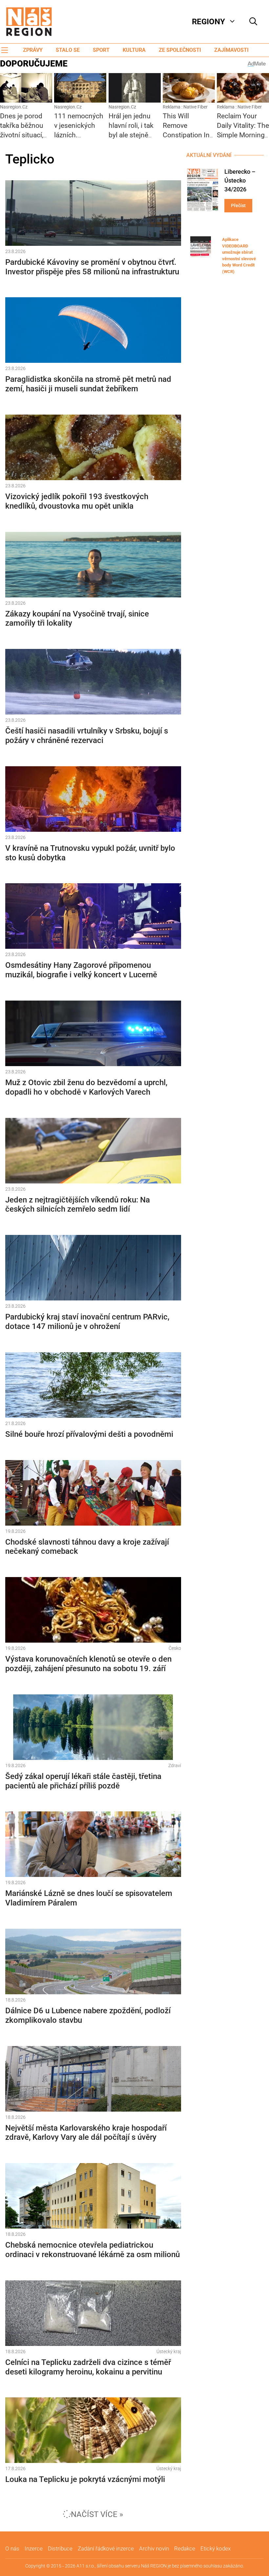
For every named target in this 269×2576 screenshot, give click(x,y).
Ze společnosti (180, 50)
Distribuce (60, 2548)
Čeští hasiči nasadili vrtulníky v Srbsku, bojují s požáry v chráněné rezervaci (87, 736)
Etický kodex (216, 2548)
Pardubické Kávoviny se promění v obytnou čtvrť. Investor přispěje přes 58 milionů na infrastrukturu (92, 267)
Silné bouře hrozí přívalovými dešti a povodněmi (89, 1434)
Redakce (185, 2548)
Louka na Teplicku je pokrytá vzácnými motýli (85, 2479)
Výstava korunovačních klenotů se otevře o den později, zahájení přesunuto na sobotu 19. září (88, 1664)
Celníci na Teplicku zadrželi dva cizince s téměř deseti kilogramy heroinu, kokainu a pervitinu (88, 2367)
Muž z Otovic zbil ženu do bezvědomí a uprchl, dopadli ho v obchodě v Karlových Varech (86, 1087)
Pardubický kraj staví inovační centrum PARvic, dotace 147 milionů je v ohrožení (87, 1322)
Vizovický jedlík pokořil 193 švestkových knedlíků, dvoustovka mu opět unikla (77, 501)
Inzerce (34, 2548)
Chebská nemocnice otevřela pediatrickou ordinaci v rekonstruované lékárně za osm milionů (93, 2250)
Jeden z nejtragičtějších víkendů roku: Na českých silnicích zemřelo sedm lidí (78, 1205)
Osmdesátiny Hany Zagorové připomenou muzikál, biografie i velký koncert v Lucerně (81, 970)
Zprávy (33, 50)
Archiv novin (154, 2548)
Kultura (134, 50)
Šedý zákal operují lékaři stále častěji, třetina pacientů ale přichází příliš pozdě (83, 1781)
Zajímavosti (231, 50)
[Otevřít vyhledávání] (253, 22)
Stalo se (68, 50)
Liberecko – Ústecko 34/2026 (240, 180)
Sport (101, 50)
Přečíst (238, 205)
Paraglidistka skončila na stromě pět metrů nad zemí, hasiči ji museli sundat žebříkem (88, 384)
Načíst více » (97, 2514)
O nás (12, 2548)
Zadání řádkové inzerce (106, 2548)
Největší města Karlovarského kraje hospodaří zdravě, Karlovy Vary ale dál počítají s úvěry (86, 2133)
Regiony (208, 22)
